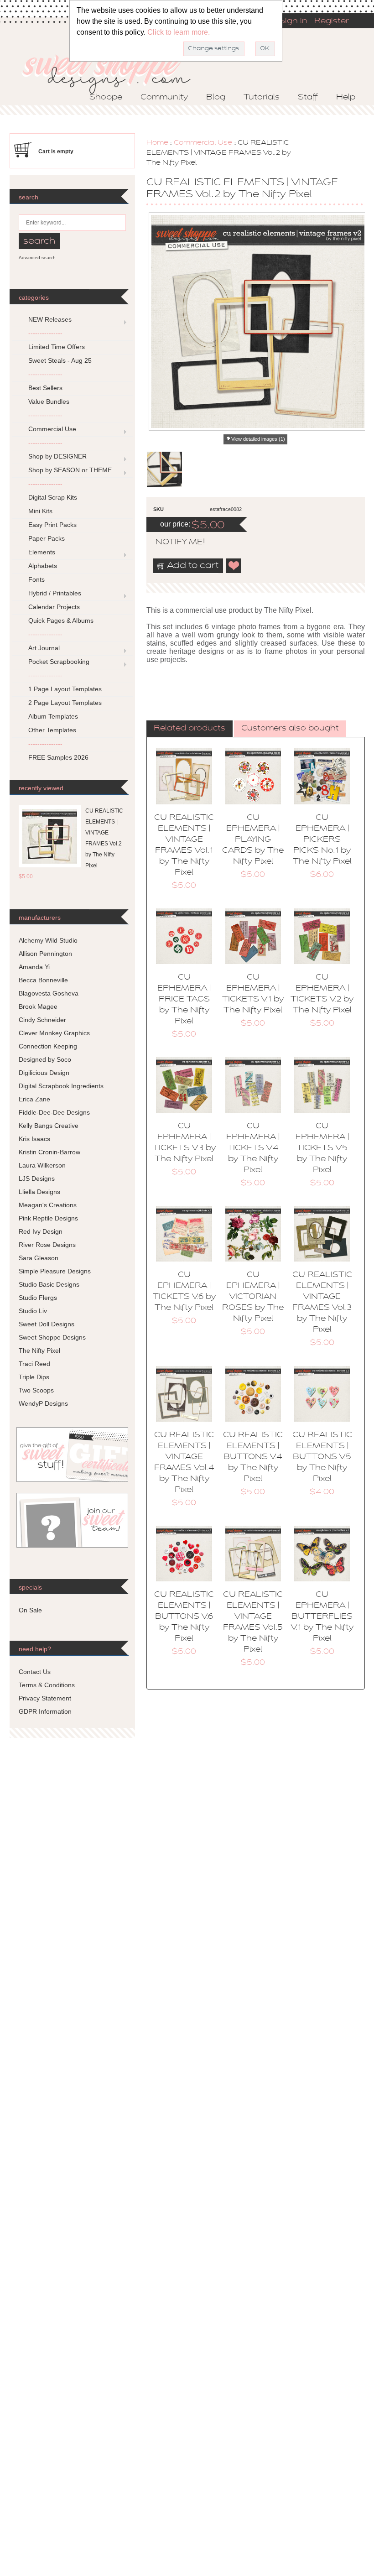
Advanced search (37, 258)
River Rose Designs (47, 1245)
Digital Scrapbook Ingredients (61, 1086)
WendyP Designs (43, 1403)
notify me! (172, 542)
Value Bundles (49, 402)
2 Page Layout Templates (65, 703)
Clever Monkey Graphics (54, 1033)
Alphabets (43, 566)
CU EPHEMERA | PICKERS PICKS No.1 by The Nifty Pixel (322, 840)
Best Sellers (45, 388)
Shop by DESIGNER (57, 456)
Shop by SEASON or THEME (70, 470)
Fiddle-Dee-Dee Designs (54, 1112)
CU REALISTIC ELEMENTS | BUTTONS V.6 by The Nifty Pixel (184, 1617)
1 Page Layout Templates (65, 689)
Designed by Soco (45, 1059)
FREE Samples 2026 (58, 757)
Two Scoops (36, 1390)
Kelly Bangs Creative (49, 1126)
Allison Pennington (45, 954)
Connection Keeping (48, 1046)
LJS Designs (37, 1178)
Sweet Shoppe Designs (52, 1337)
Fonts (36, 579)
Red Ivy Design (41, 1231)
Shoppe (106, 98)
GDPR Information (45, 1711)
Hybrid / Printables (55, 593)
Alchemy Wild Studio (48, 940)
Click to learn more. (179, 32)
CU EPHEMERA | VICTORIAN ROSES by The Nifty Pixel (253, 1297)
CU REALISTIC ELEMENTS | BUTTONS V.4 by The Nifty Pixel (253, 1457)
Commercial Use (203, 143)
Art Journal (44, 648)
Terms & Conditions (47, 1685)
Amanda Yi (34, 967)
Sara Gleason (39, 1258)
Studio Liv (33, 1311)
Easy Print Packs (52, 525)
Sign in (293, 21)
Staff (308, 98)
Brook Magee (38, 1006)
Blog (216, 98)
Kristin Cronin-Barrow (49, 1152)
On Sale (30, 1610)
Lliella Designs (39, 1192)
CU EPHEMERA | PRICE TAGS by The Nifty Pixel (184, 1000)
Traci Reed (34, 1364)
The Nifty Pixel (39, 1351)
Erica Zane (34, 1099)
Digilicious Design (44, 1073)
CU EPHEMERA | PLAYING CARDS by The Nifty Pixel (253, 840)
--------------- (45, 333)
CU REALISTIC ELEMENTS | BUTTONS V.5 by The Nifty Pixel (322, 1457)
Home (157, 143)
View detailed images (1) (258, 439)
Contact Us (35, 1672)
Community (164, 98)
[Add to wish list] (234, 566)
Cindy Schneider (42, 1020)
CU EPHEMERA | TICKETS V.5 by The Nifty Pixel (322, 1148)
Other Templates (52, 730)
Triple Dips (34, 1377)
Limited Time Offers (57, 347)
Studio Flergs (38, 1298)
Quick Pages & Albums (61, 621)
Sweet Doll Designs (47, 1324)
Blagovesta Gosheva (49, 993)
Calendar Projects (54, 607)
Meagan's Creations (48, 1205)
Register (332, 21)
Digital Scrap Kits (53, 497)
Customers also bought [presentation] (290, 729)
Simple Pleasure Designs (55, 1271)
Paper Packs (47, 538)
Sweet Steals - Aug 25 (60, 360)
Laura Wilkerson (42, 1165)
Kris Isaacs (34, 1139)
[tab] (190, 729)
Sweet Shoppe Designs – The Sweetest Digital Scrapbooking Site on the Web (114, 71)
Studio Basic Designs (49, 1284)
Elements (42, 552)
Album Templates (53, 716)
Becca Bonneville (43, 980)
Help (346, 98)
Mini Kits (40, 511)
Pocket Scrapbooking (59, 662)
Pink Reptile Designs (48, 1218)
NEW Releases (50, 319)
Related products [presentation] (190, 729)
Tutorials (262, 98)
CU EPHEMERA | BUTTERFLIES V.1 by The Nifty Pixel (322, 1617)
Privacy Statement (45, 1698)
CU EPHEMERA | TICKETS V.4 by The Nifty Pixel (253, 1148)
